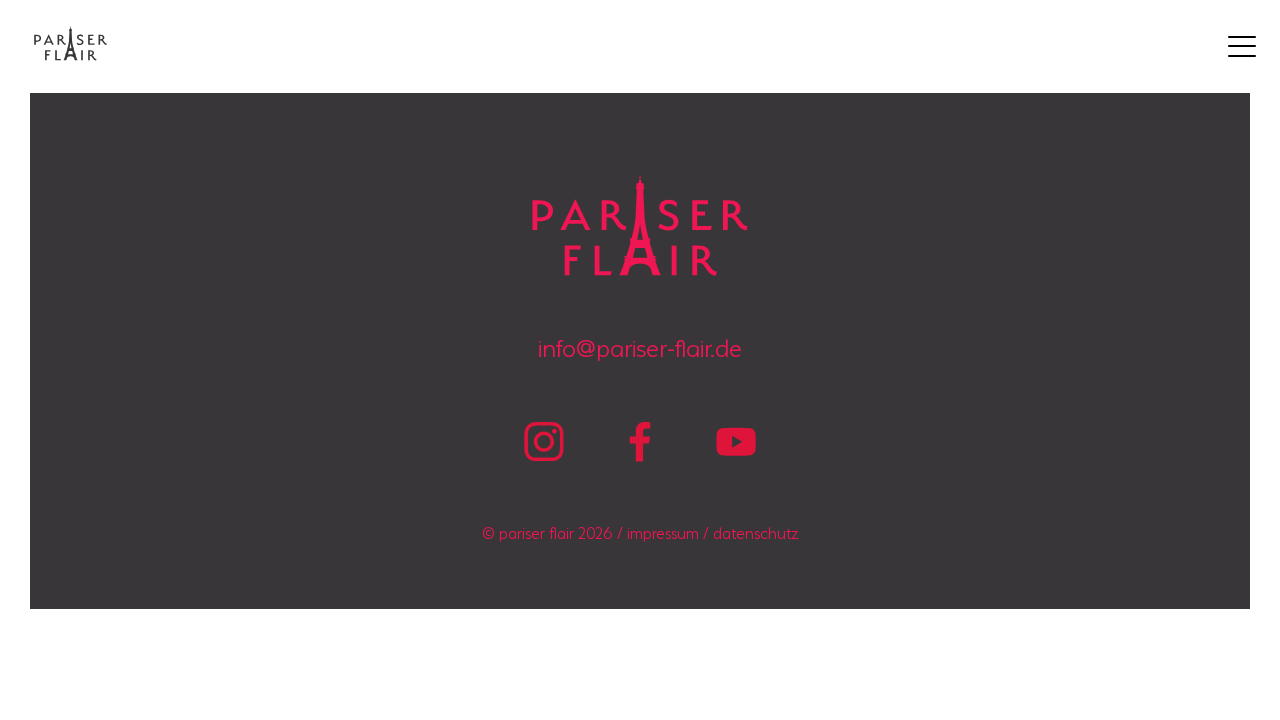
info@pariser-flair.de (640, 344)
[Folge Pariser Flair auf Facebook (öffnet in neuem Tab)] (640, 442)
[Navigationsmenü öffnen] (1242, 46)
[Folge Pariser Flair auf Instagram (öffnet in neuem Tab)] (544, 442)
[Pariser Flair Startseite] (70, 43)
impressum (663, 531)
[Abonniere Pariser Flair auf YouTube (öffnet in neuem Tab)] (736, 442)
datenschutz (756, 531)
